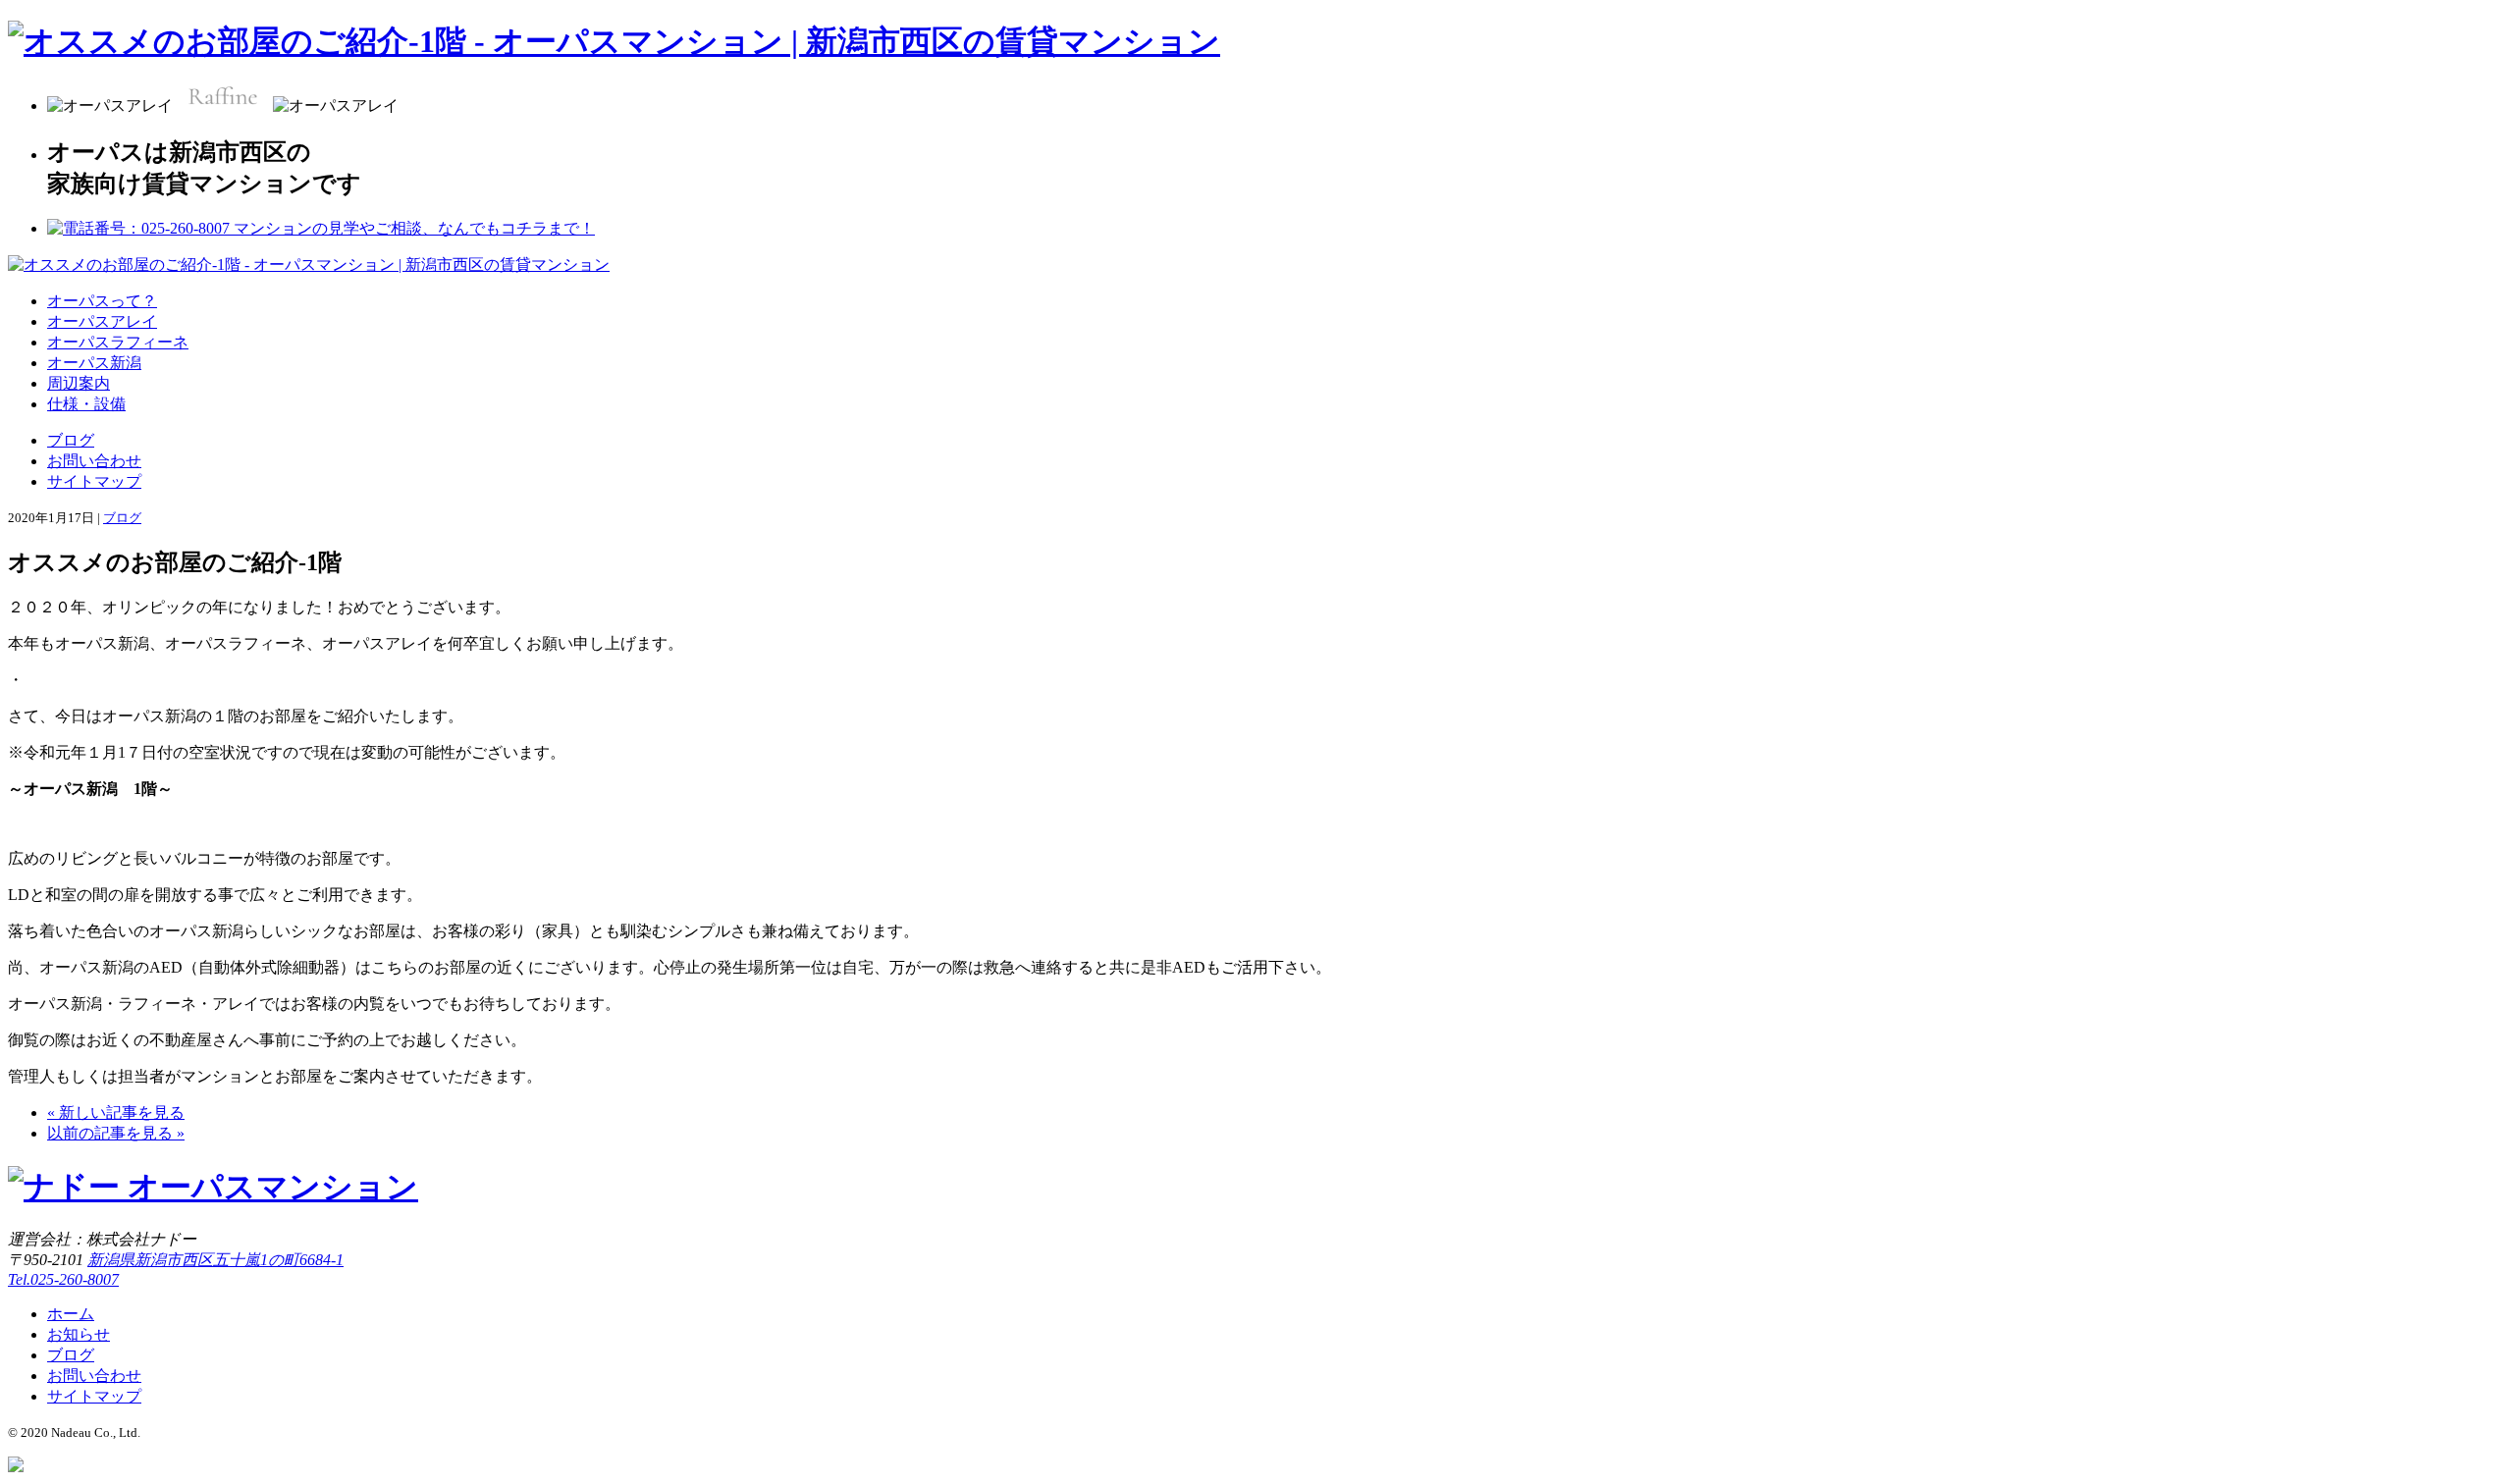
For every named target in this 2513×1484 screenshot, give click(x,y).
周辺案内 (79, 383)
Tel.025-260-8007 (63, 1279)
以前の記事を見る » (116, 1133)
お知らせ (79, 1334)
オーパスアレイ (102, 321)
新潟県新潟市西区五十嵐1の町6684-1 (215, 1260)
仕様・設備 (86, 404)
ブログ (71, 440)
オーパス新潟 (94, 363)
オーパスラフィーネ (118, 342)
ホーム (71, 1314)
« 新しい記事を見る (116, 1113)
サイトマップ (94, 481)
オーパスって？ (102, 301)
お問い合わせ (94, 461)
